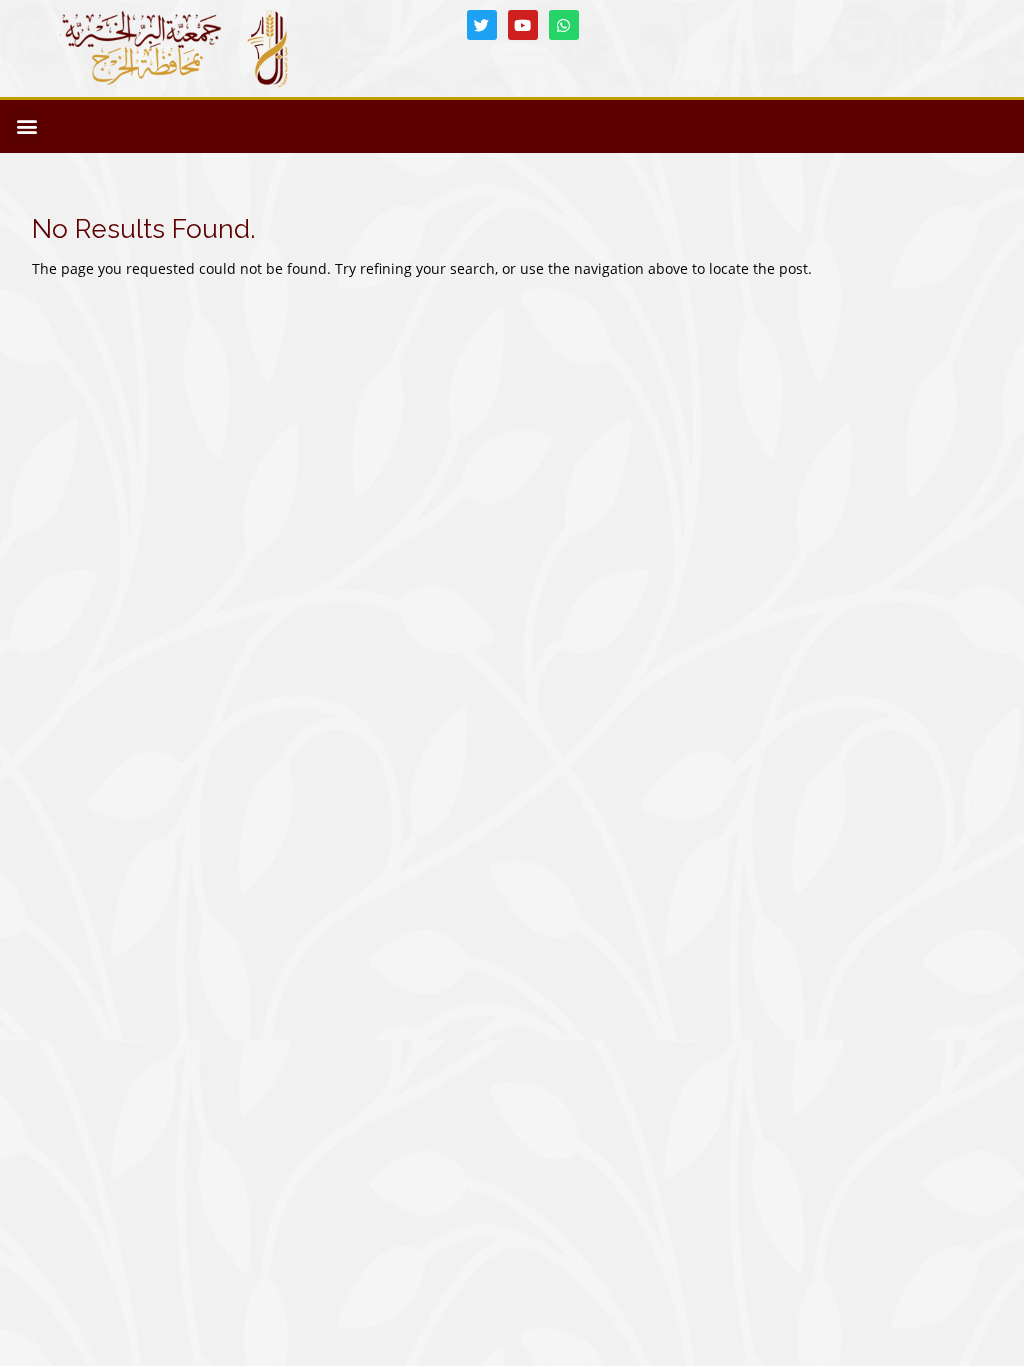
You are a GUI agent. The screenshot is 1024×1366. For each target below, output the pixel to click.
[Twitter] (482, 25)
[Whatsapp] (564, 25)
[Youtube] (523, 25)
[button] (26, 126)
